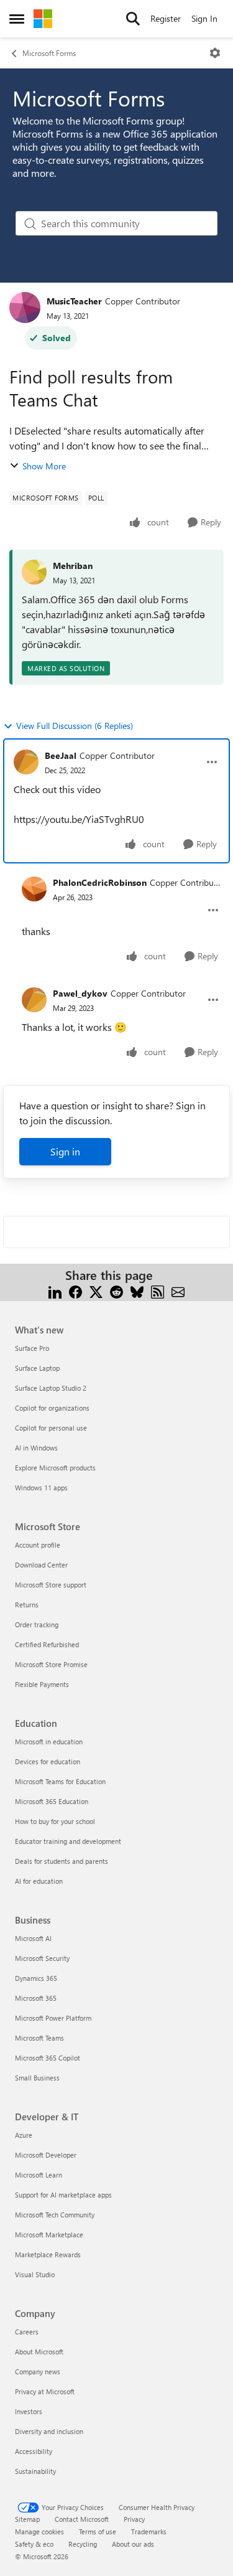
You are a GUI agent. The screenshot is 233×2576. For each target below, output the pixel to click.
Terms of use (98, 2531)
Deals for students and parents (62, 1861)
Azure (24, 2135)
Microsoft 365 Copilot (48, 2058)
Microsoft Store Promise (51, 1664)
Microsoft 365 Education (52, 1801)
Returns (27, 1605)
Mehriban (73, 566)
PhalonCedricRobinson (100, 882)
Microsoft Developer (46, 2155)
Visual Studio (35, 2274)
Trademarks (149, 2531)
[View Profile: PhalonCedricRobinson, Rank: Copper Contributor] (34, 889)
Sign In (204, 18)
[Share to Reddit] (116, 1290)
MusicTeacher (74, 301)
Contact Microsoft (82, 2519)
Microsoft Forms (49, 53)
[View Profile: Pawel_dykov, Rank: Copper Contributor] (34, 1000)
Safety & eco (34, 2544)
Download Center (41, 1565)
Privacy (134, 2519)
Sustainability (35, 2471)
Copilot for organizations (52, 1408)
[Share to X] (96, 1290)
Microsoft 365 (36, 1998)
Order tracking (37, 1624)
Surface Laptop (37, 1368)
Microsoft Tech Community (55, 2215)
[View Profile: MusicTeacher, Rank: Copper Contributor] (25, 308)
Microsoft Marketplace (49, 2235)
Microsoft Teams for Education (60, 1781)
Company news (38, 2372)
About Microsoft (39, 2352)
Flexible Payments (42, 1684)
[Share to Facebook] (75, 1290)
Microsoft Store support (51, 1585)
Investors (29, 2411)
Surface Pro (32, 1348)
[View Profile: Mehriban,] (34, 572)
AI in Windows (36, 1448)
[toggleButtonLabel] (215, 53)
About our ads (133, 2544)
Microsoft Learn (39, 2175)
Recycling (83, 2544)
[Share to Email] (178, 1290)
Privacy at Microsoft (45, 2391)
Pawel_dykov (80, 993)
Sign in (65, 1151)
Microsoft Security (42, 1958)
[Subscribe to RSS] (158, 1290)
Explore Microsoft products (55, 1468)
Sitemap (27, 2519)
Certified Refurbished (47, 1644)
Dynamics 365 (36, 1978)
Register (166, 18)
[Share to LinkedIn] (55, 1290)
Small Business (37, 2078)
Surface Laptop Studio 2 (51, 1388)
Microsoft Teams (39, 2038)
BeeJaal (61, 755)
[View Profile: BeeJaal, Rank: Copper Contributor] (26, 762)
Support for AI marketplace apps (63, 2195)
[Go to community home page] (43, 19)
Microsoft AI (33, 1938)
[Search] (133, 19)
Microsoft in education (49, 1742)
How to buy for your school (55, 1821)
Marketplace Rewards (48, 2254)
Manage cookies (39, 2531)
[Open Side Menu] (17, 19)
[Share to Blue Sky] (137, 1290)
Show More (44, 466)
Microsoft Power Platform (53, 2018)
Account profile (38, 1545)
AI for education (39, 1881)
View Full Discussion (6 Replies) (75, 726)
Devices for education (48, 1761)
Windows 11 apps (41, 1488)
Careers (27, 2332)
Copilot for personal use (51, 1428)
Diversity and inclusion (49, 2431)
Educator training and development (68, 1841)
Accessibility (34, 2451)
